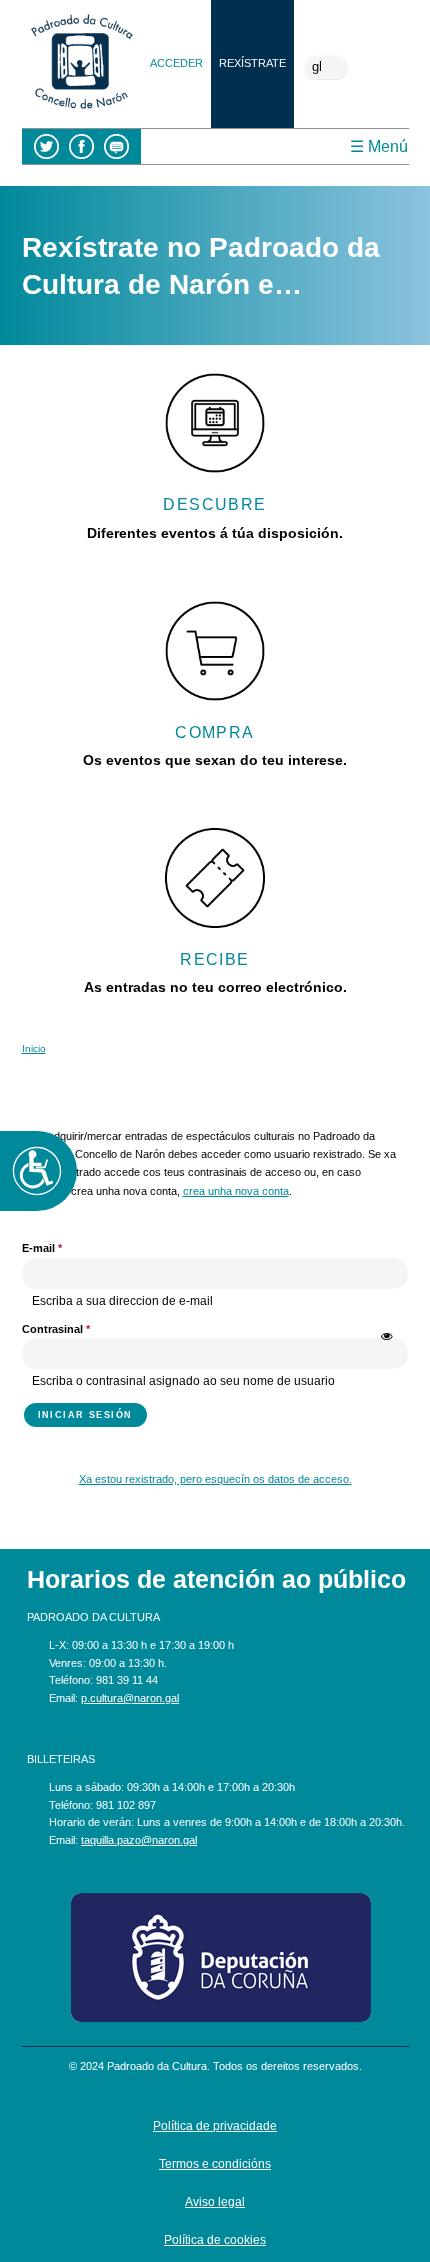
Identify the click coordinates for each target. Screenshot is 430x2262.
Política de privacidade (215, 2126)
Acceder (176, 63)
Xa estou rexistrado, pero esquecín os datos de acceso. (215, 1479)
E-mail (42, 1248)
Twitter (46, 146)
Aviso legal (215, 2202)
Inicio (34, 1048)
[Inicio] (82, 111)
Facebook (81, 146)
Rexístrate (252, 63)
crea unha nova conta (236, 1191)
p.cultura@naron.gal (130, 1698)
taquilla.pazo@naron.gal (139, 1840)
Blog (116, 146)
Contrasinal (56, 1329)
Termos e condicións (215, 2164)
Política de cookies (215, 2240)
